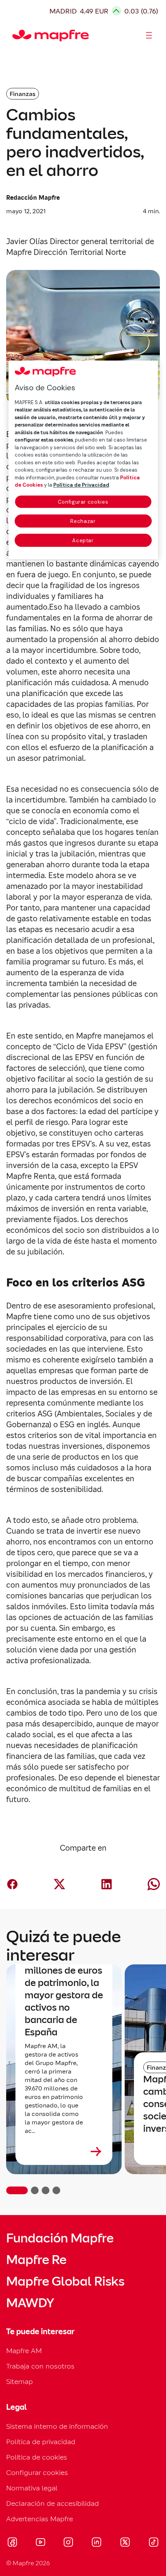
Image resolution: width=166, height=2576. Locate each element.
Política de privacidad (41, 2442)
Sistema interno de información (57, 2426)
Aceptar (83, 540)
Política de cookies (37, 2457)
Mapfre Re (36, 2260)
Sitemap (19, 2381)
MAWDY (30, 2303)
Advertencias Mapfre (40, 2519)
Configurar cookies (83, 502)
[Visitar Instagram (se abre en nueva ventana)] (68, 2543)
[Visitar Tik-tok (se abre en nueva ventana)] (153, 2543)
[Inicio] (16, 35)
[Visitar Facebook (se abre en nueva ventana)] (12, 2543)
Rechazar (83, 521)
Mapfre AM (24, 2351)
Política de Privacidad (81, 485)
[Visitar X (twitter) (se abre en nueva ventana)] (125, 2543)
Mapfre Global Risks (65, 2281)
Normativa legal (32, 2488)
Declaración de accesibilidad (53, 2503)
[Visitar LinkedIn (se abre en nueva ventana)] (97, 2543)
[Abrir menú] (149, 35)
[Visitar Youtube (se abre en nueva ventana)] (41, 2543)
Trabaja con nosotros (40, 2366)
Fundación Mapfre (60, 2238)
